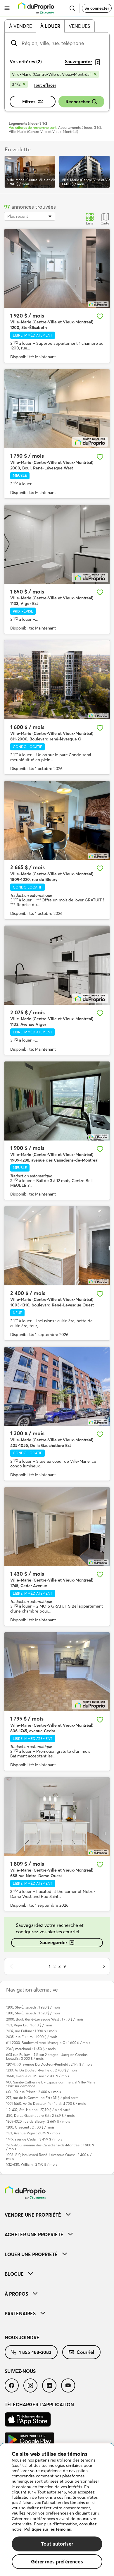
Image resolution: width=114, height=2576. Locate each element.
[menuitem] (57, 2215)
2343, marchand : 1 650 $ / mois (31, 2049)
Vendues (79, 26)
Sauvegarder (54, 1942)
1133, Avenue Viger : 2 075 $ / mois (33, 2133)
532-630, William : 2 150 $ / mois (32, 2164)
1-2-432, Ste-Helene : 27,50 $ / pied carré (38, 2110)
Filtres (29, 102)
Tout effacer (45, 85)
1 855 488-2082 (35, 2352)
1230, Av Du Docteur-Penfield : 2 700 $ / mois (42, 2070)
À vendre (20, 26)
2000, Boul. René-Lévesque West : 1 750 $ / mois (45, 2019)
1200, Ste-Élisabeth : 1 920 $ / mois (33, 2007)
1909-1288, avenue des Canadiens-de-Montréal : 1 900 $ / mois (50, 2147)
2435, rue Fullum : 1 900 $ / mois (32, 2037)
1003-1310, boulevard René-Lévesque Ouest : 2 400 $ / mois (49, 2157)
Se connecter (97, 8)
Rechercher (78, 102)
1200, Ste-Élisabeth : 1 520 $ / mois (33, 2013)
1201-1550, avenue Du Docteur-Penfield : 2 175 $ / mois (49, 2064)
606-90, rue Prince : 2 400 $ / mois (33, 2092)
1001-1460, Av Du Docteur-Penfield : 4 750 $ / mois (46, 2103)
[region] (57, 2510)
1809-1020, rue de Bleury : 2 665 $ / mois (38, 2121)
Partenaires (20, 2313)
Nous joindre (22, 2337)
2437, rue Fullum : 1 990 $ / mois (31, 2031)
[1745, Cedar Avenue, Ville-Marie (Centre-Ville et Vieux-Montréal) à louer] (57, 1527)
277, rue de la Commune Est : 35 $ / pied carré (42, 2098)
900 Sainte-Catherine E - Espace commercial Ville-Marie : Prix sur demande (51, 2084)
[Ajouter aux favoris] (100, 316)
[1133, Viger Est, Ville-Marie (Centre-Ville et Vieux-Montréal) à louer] (57, 544)
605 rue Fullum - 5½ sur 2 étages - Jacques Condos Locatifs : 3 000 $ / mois (47, 2057)
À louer (50, 26)
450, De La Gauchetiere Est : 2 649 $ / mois (40, 2115)
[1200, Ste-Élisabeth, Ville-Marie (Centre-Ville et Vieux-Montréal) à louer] (57, 268)
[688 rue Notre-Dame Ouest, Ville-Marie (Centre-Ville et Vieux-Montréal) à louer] (57, 1817)
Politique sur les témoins (47, 2529)
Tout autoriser (57, 2544)
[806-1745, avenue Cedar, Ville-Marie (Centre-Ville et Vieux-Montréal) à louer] (57, 1672)
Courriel (85, 2352)
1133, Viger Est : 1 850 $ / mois (29, 2025)
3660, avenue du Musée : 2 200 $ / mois (38, 2076)
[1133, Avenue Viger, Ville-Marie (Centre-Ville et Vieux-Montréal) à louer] (57, 965)
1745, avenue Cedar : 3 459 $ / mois (34, 2139)
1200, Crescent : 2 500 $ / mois (30, 2127)
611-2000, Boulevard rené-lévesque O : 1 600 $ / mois (48, 2043)
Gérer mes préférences (57, 2562)
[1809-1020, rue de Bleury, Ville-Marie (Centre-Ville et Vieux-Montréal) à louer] (57, 820)
